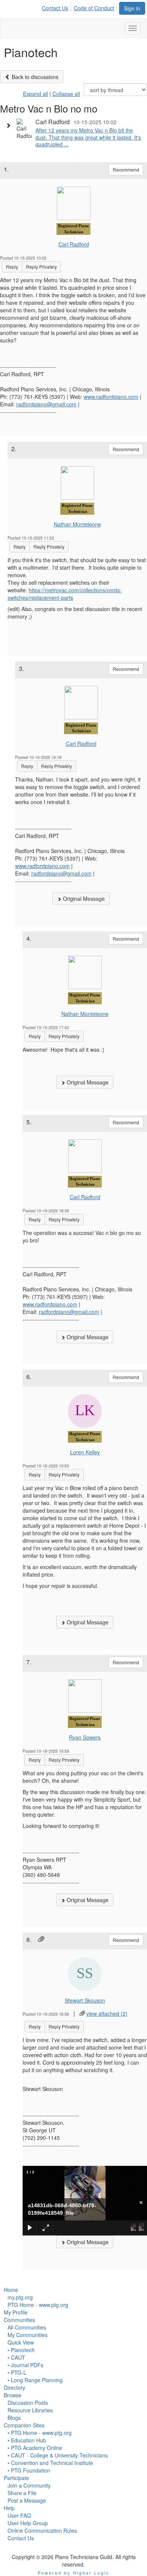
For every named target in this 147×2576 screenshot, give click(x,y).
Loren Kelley (85, 1452)
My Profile (16, 2312)
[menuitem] (57, 7)
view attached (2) (107, 2013)
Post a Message (27, 2500)
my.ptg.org (20, 2297)
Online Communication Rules (42, 2530)
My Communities (28, 2335)
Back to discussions (34, 77)
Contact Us (55, 8)
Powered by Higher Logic (74, 2573)
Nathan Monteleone (77, 524)
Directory (15, 2387)
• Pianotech (21, 2350)
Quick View (21, 2342)
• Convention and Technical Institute (50, 2463)
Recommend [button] (126, 170)
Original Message (83, 899)
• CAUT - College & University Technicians (58, 2455)
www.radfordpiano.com (111, 397)
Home (11, 2290)
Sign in (132, 8)
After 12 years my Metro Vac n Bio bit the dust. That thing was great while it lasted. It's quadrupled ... (88, 137)
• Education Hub (27, 2440)
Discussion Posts (28, 2403)
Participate (16, 2478)
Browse (13, 2395)
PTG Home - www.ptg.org (38, 2305)
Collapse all (66, 94)
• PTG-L (17, 2372)
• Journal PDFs (25, 2365)
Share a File (22, 2493)
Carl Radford (74, 244)
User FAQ (19, 2515)
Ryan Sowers (85, 1737)
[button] (10, 125)
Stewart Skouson (85, 2000)
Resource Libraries (30, 2410)
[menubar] (80, 7)
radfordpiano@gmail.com (46, 404)
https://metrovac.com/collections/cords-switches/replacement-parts (65, 594)
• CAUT (16, 2357)
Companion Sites (24, 2425)
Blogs (14, 2418)
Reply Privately (41, 267)
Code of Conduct (94, 8)
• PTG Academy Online (35, 2448)
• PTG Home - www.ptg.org (40, 2433)
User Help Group (28, 2523)
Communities (19, 2320)
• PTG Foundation (29, 2470)
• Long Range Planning (35, 2380)
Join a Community (29, 2485)
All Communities (27, 2327)
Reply (12, 267)
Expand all (35, 94)
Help (9, 2508)
